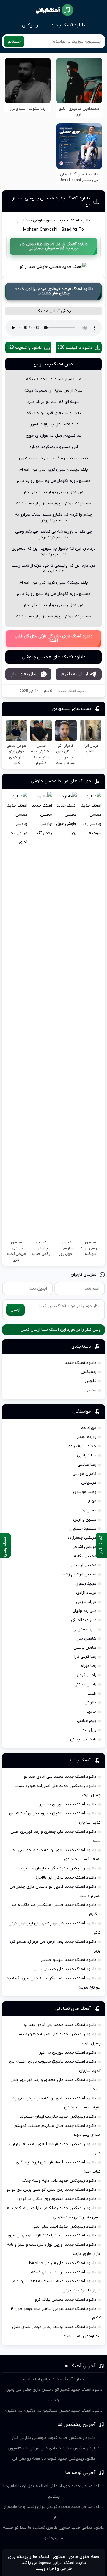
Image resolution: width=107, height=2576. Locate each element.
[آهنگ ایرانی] (55, 10)
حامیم (91, 1712)
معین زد (89, 1510)
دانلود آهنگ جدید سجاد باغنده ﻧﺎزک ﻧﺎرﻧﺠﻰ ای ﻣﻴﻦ (52, 2235)
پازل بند (89, 1730)
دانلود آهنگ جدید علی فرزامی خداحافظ (62, 2263)
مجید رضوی (86, 1584)
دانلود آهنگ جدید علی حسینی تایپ (65, 1969)
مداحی (91, 1390)
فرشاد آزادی (86, 1593)
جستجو (14, 41)
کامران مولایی (85, 1474)
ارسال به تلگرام (75, 674)
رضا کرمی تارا (85, 1657)
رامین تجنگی (85, 1684)
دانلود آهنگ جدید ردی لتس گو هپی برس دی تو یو (51, 2190)
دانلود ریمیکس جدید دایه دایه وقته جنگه (59, 2181)
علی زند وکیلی (84, 1611)
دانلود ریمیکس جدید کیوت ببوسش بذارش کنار (53, 2438)
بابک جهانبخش (83, 1739)
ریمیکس (30, 25)
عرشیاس (89, 1483)
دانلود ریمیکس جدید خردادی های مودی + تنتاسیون (54, 2448)
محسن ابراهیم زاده (80, 1574)
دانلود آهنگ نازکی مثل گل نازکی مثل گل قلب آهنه (54, 638)
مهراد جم (89, 1428)
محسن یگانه (85, 1556)
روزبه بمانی (86, 1437)
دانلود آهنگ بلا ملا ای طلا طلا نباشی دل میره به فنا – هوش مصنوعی (54, 246)
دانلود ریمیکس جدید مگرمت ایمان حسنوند (58, 1868)
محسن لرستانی (83, 1565)
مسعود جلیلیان (83, 1529)
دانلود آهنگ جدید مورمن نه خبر (68, 1804)
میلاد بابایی (87, 1455)
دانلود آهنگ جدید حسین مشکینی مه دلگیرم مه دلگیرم (54, 2411)
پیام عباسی (87, 1721)
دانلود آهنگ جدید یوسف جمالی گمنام (63, 2272)
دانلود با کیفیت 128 (24, 348)
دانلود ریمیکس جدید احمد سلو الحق (64, 2227)
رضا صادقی (87, 1465)
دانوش (90, 1702)
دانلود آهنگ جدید (68, 25)
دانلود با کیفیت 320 (75, 348)
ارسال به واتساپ (24, 674)
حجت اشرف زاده (82, 1446)
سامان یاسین (85, 1648)
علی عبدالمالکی (84, 1620)
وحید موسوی (85, 1492)
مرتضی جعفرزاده (82, 1538)
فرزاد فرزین (86, 1602)
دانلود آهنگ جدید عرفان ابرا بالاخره (66, 1878)
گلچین (91, 1381)
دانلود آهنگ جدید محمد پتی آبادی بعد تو (60, 1777)
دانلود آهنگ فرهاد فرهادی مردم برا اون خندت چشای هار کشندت (53, 291)
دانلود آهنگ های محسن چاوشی (54, 657)
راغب (92, 1694)
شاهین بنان (86, 1639)
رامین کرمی (86, 1675)
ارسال (15, 1310)
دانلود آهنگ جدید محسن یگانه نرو (66, 2300)
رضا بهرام (88, 1666)
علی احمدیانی (85, 1629)
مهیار (92, 1501)
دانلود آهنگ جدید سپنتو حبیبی (69, 1960)
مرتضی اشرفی (84, 1547)
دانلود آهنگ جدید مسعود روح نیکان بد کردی (57, 2199)
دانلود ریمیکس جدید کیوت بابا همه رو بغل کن (54, 2459)
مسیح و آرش (85, 1520)
